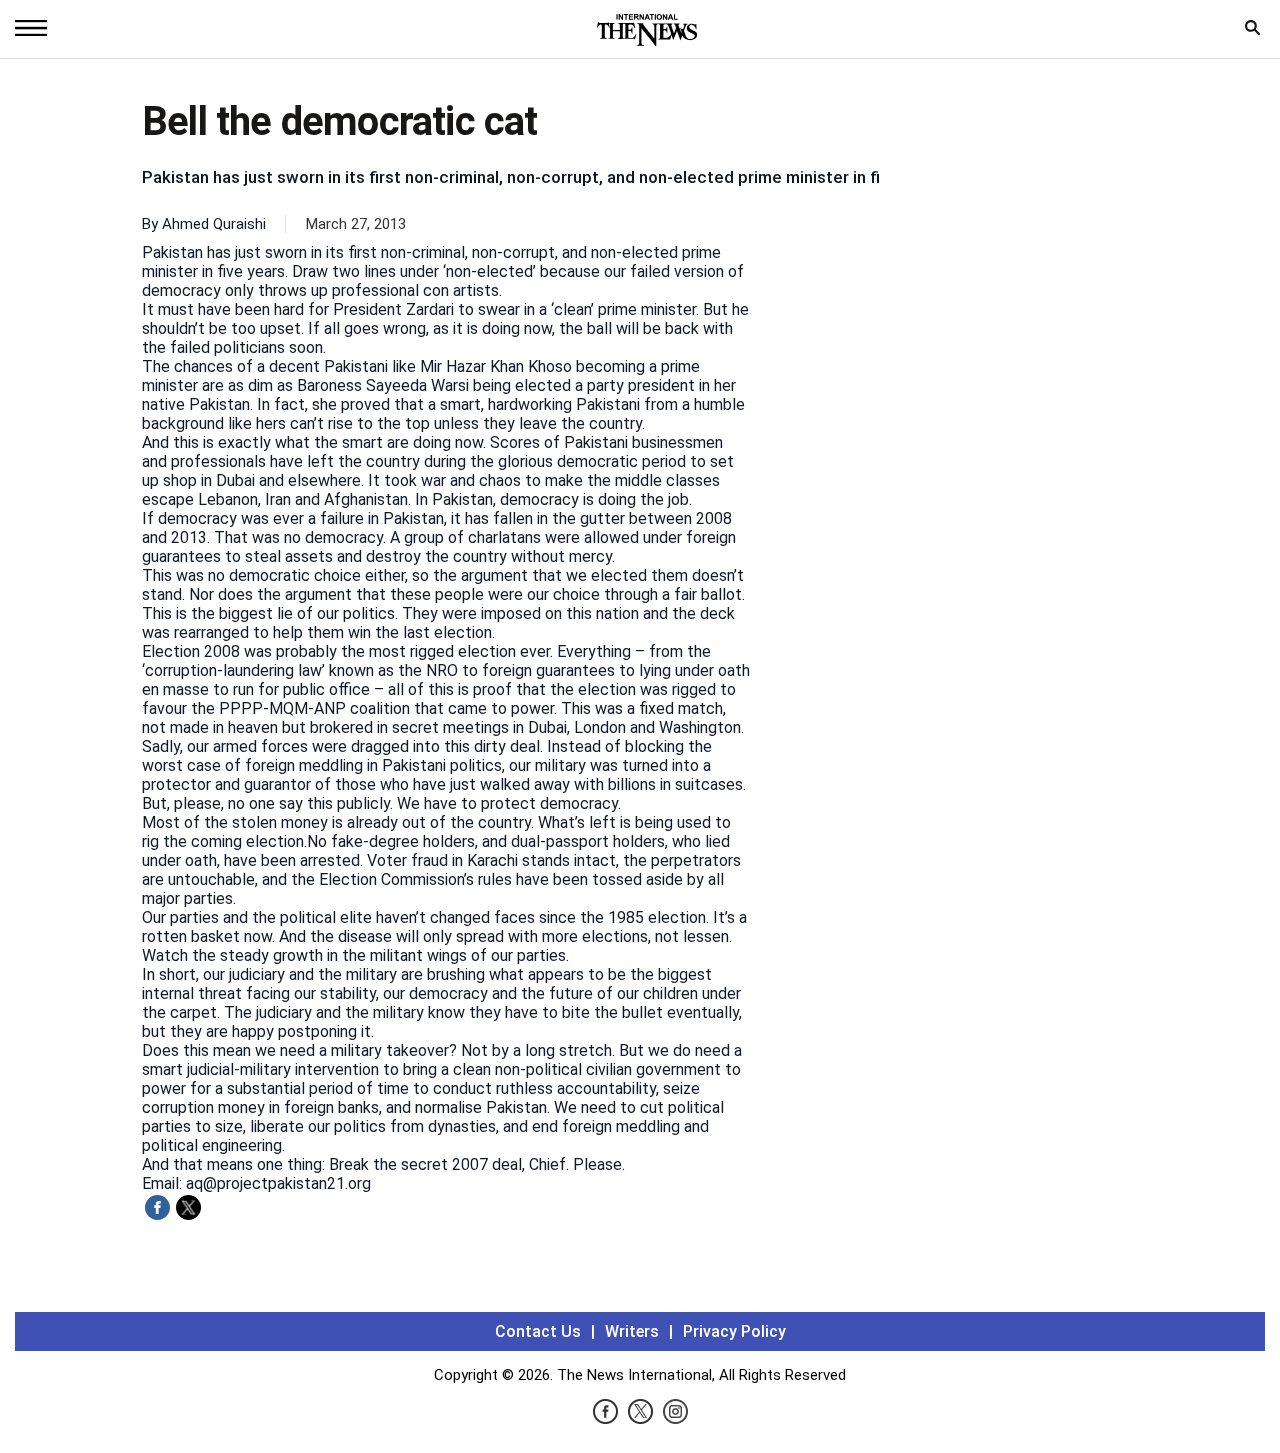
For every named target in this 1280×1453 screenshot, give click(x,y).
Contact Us (538, 1331)
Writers (632, 1331)
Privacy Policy (734, 1331)
